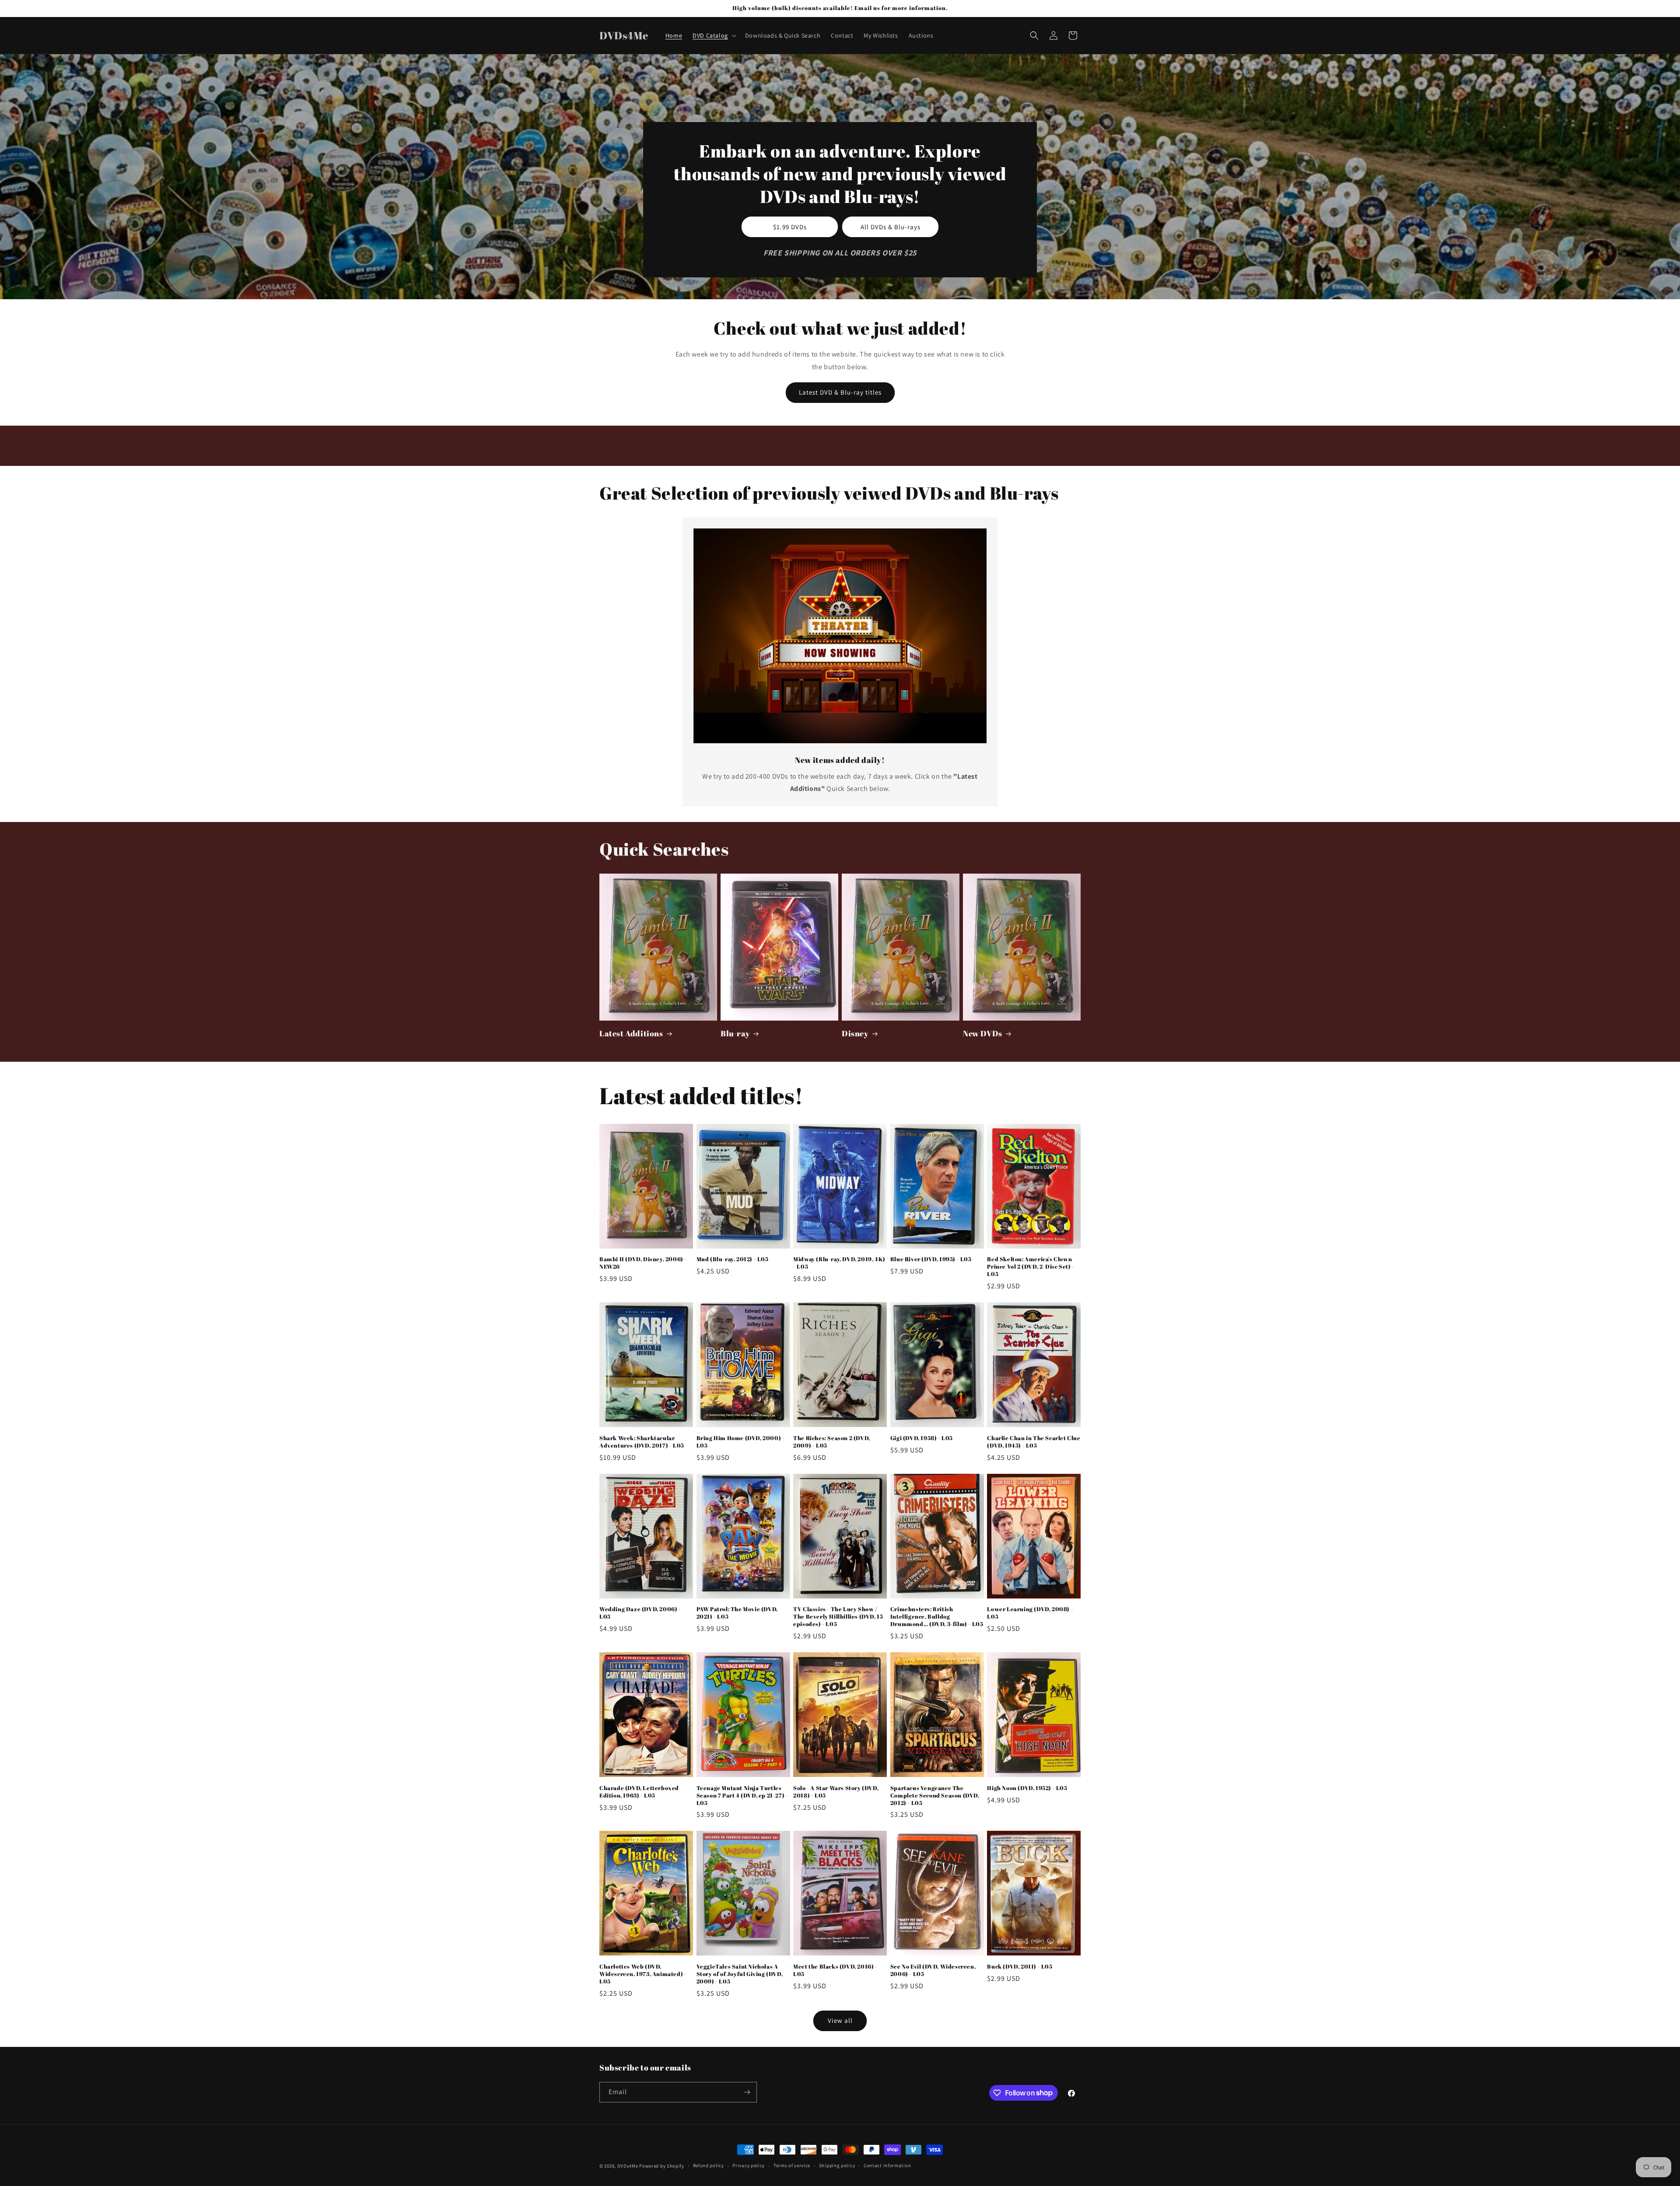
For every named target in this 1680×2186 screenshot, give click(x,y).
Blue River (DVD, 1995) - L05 (931, 1259)
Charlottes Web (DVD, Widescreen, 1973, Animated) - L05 (643, 1974)
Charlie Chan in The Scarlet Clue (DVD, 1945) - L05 (1034, 1442)
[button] (714, 35)
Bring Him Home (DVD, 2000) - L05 (741, 1442)
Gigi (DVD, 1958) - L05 (922, 1438)
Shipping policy (837, 2165)
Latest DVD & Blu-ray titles (840, 392)
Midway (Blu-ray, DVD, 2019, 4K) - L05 (839, 1263)
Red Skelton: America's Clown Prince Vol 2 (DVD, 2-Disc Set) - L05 (1031, 1267)
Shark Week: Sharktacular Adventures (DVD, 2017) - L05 (642, 1442)
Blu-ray (735, 1034)
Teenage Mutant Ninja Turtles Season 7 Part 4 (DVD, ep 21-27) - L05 (742, 1796)
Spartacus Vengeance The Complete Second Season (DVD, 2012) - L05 (935, 1796)
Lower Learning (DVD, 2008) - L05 (1030, 1613)
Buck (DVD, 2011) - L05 (1020, 1967)
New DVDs (983, 1034)
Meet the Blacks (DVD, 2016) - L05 (835, 1970)
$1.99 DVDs (790, 226)
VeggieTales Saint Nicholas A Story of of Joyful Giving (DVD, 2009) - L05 (740, 1974)
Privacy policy (749, 2165)
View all (840, 2020)
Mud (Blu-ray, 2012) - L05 (733, 1259)
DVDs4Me (628, 2166)
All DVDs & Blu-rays (891, 226)
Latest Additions (631, 1034)
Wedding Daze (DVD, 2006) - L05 (640, 1613)
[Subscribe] (747, 2092)
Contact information (887, 2165)
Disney (855, 1034)
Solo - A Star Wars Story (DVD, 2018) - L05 (836, 1792)
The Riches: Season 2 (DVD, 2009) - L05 (832, 1442)
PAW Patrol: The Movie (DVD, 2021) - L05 (737, 1613)
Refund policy (709, 2165)
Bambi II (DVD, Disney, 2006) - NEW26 (643, 1263)
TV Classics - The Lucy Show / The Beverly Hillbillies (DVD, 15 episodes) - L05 (838, 1617)
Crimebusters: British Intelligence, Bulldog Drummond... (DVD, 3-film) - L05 (937, 1617)
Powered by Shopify (662, 2166)
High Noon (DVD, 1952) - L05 (1027, 1788)
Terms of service (792, 2165)
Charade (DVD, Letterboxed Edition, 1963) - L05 (639, 1792)
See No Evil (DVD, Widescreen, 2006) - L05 (933, 1970)
